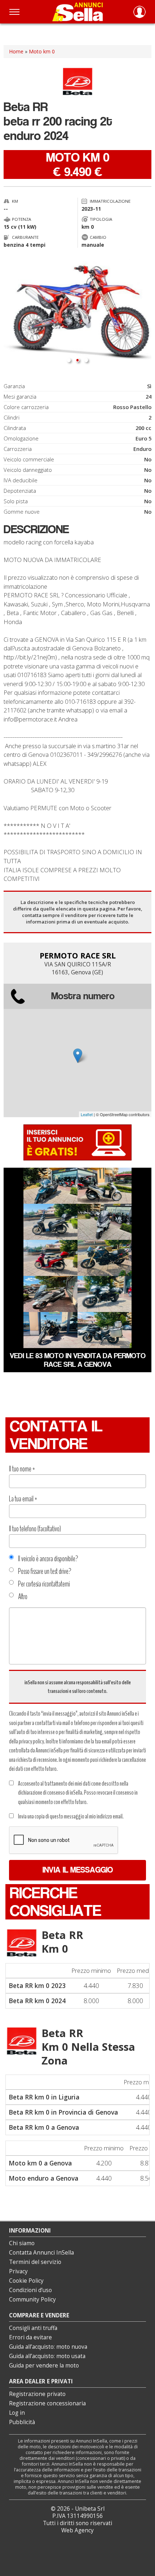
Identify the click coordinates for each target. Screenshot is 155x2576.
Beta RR (62, 1942)
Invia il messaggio (78, 1870)
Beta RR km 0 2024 (37, 2001)
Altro (23, 1597)
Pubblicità (22, 2422)
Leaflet (87, 1114)
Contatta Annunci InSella (41, 2253)
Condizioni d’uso (30, 2290)
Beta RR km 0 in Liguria (44, 2097)
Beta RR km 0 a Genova (44, 2127)
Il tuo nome (22, 1469)
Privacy (18, 2271)
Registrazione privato (37, 2394)
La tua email (23, 1499)
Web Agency (77, 2530)
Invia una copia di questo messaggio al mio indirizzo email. (71, 1816)
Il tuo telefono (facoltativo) (35, 1529)
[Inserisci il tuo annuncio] (77, 1142)
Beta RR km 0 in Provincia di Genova (63, 2112)
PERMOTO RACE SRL (78, 955)
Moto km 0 (42, 51)
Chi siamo (22, 2243)
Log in (17, 2413)
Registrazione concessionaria (47, 2403)
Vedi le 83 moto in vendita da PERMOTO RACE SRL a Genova (78, 1360)
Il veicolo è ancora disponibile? (48, 1559)
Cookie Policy (26, 2281)
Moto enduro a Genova (43, 2178)
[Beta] (22, 1943)
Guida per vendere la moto (44, 2366)
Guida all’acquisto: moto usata (47, 2356)
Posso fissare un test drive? (45, 1571)
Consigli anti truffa (33, 2328)
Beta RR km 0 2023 (37, 1985)
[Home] (77, 12)
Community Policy (32, 2299)
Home (16, 51)
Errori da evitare (30, 2337)
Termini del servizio (35, 2262)
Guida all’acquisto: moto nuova (48, 2347)
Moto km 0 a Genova (40, 2163)
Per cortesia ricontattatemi (44, 1584)
